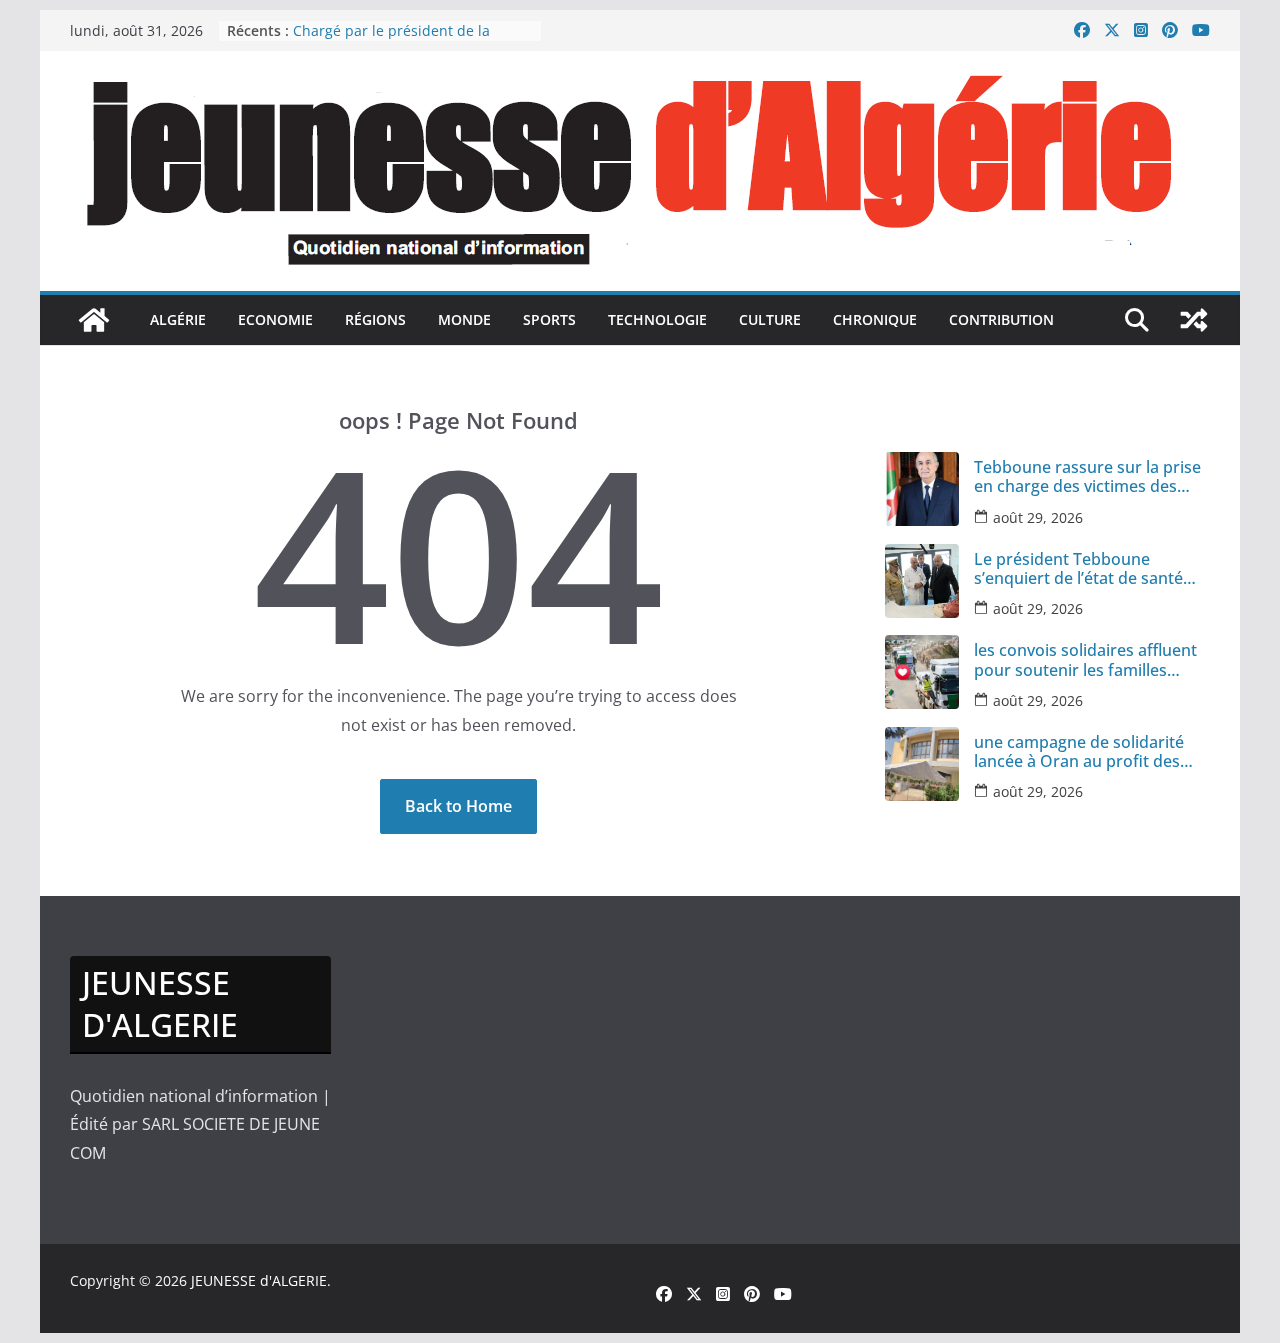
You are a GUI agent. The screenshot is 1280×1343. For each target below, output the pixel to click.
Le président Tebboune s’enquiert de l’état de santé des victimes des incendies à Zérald (1080, 569)
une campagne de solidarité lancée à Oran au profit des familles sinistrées (411, 31)
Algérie (178, 319)
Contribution (1001, 319)
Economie (275, 319)
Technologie (657, 319)
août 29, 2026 (1038, 517)
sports (549, 319)
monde (464, 319)
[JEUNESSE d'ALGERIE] (94, 320)
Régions (375, 319)
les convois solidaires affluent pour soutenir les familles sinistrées (1085, 660)
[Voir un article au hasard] (1194, 320)
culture (770, 319)
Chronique (875, 319)
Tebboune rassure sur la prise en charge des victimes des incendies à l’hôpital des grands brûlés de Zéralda (1087, 477)
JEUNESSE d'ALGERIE (259, 1280)
